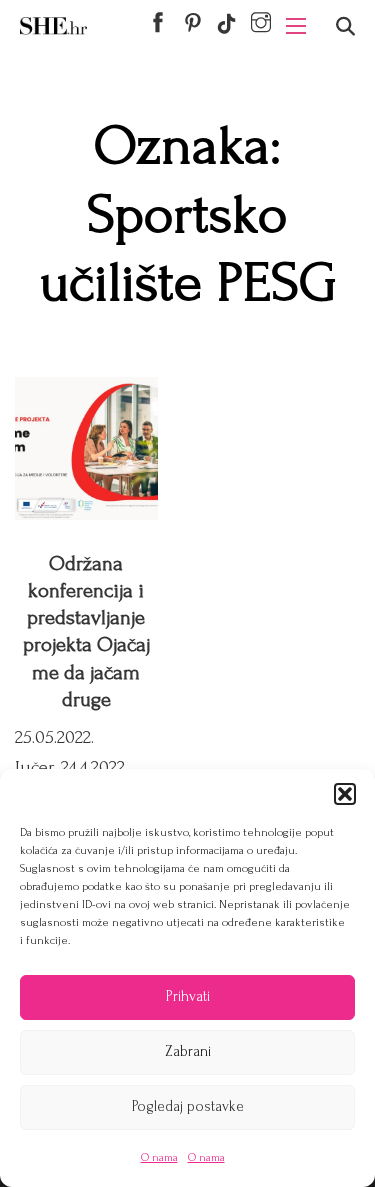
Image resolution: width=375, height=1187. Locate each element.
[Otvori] (345, 26)
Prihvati (188, 996)
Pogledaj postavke (188, 1106)
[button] (345, 794)
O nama (159, 1157)
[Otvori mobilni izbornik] (296, 26)
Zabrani (188, 1051)
